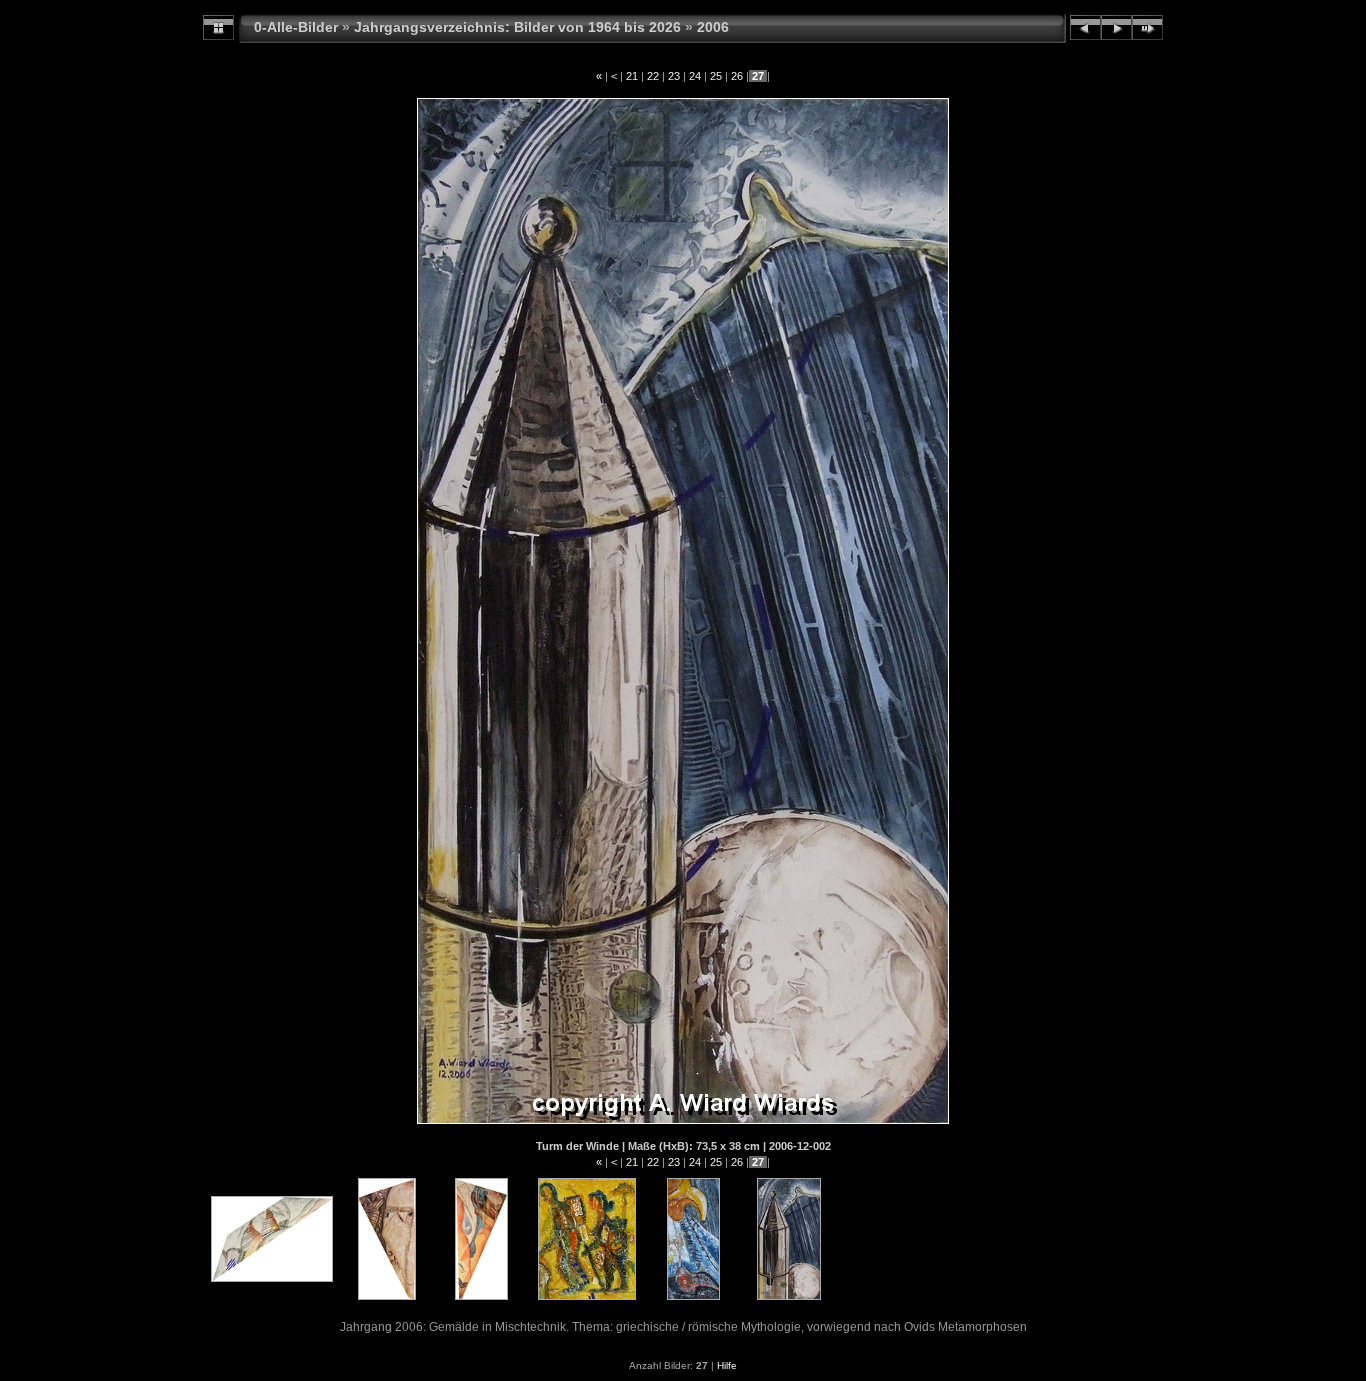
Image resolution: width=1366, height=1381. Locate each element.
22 (653, 76)
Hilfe (727, 1365)
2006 (713, 27)
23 (674, 76)
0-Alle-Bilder (296, 27)
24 (695, 76)
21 (632, 76)
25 (716, 76)
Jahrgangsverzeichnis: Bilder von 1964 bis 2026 (517, 27)
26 (737, 76)
